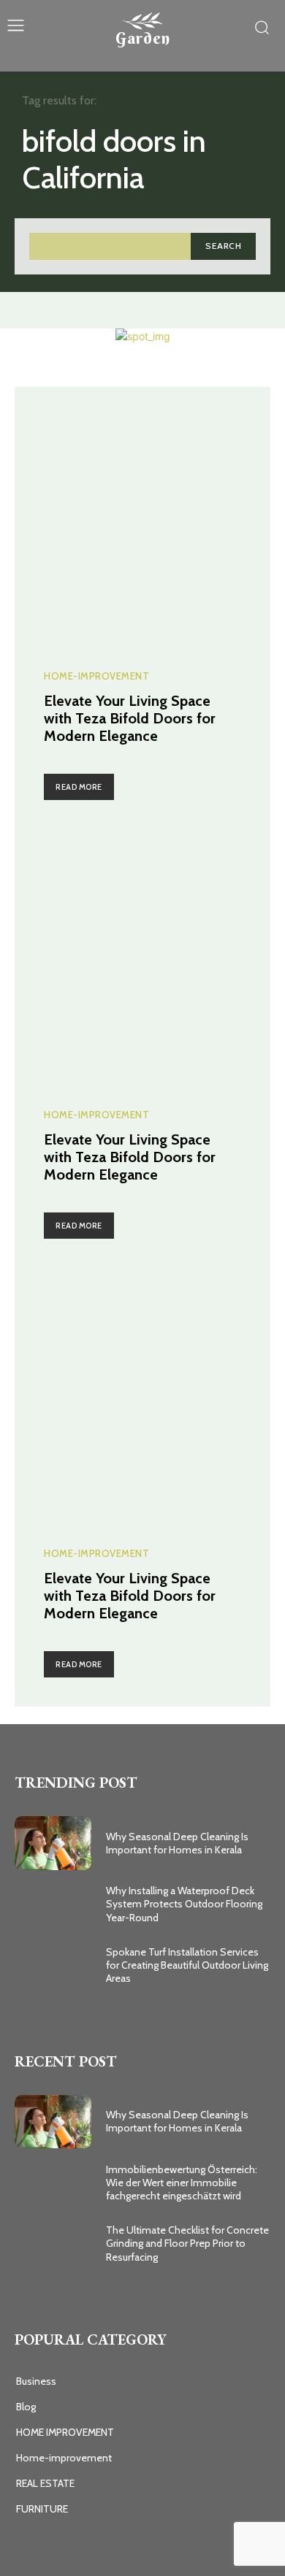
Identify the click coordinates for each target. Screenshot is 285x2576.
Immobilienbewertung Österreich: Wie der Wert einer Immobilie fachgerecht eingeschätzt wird (182, 2183)
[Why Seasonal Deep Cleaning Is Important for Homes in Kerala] (53, 1843)
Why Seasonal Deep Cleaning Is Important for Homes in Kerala (177, 1843)
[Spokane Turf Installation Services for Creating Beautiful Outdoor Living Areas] (53, 1965)
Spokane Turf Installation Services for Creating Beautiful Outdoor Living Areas (187, 1965)
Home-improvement (96, 676)
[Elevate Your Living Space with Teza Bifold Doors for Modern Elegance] (142, 515)
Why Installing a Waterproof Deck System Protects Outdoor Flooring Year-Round (184, 1904)
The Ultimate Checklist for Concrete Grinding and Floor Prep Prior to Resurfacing (187, 2243)
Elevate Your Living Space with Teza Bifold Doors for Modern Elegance (130, 718)
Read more (79, 787)
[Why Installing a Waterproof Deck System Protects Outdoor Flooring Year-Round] (53, 1904)
